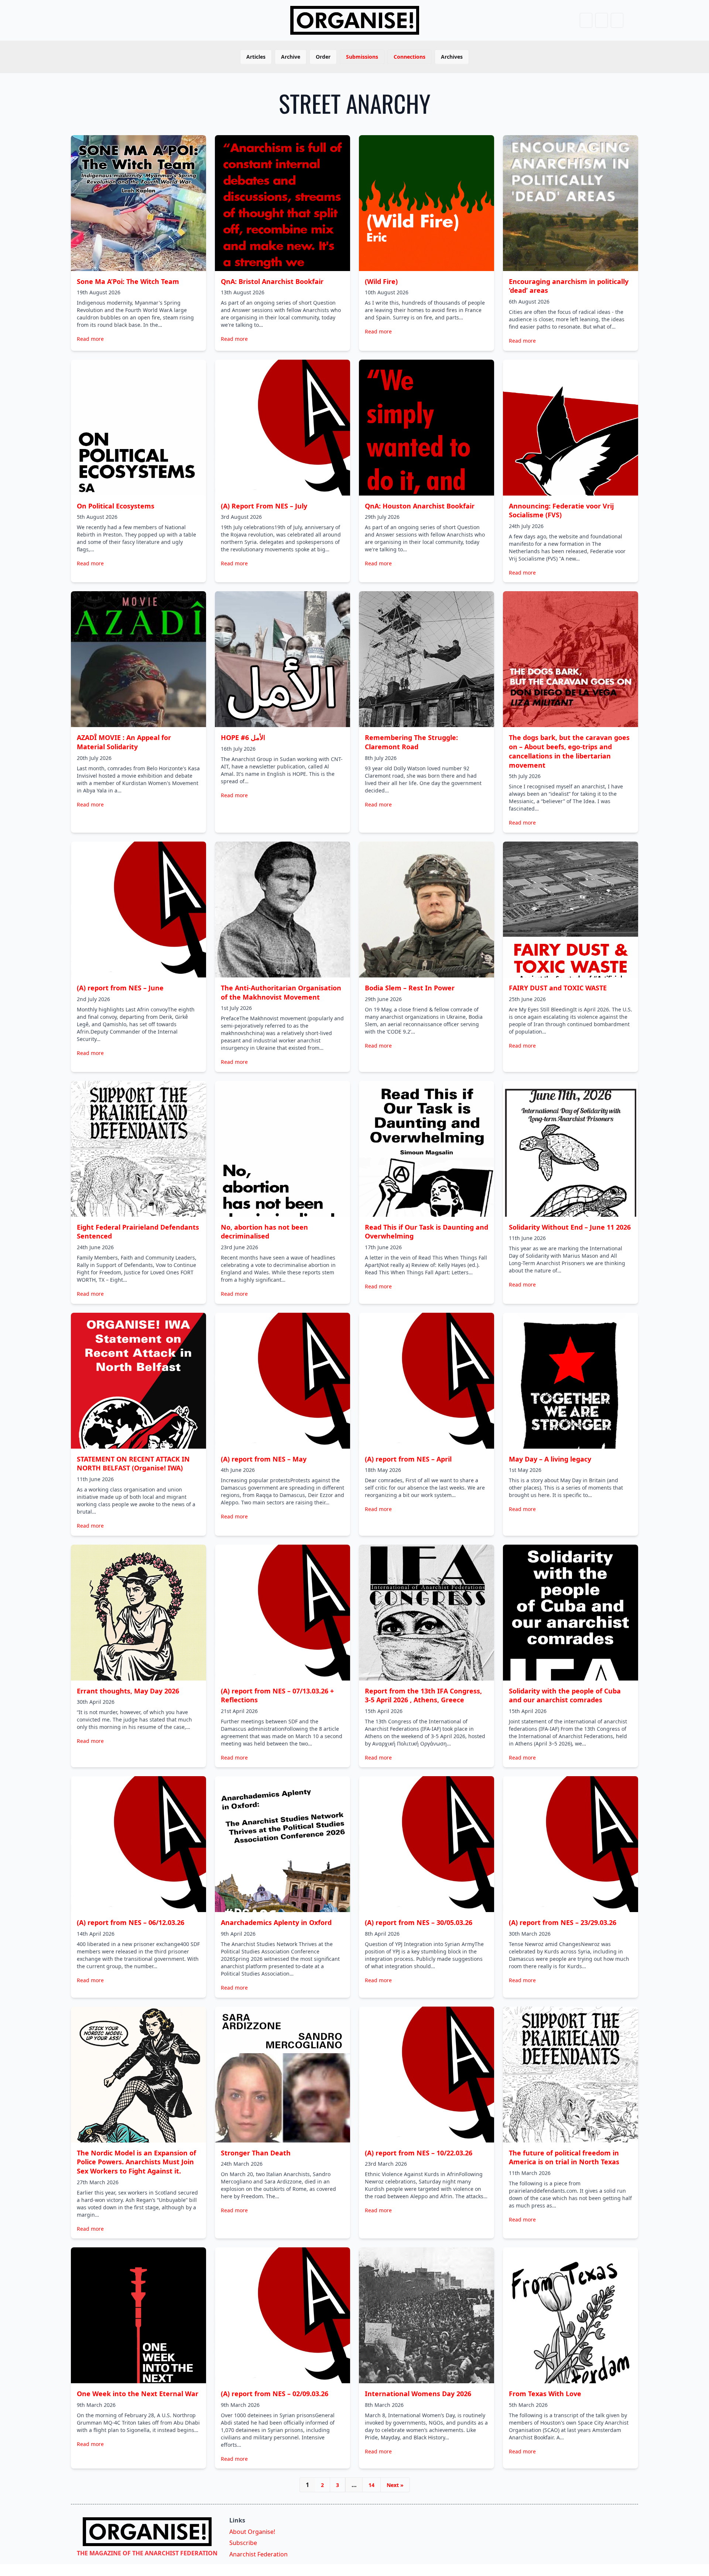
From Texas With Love (545, 2394)
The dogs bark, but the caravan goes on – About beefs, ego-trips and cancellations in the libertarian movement (569, 751)
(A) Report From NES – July (264, 506)
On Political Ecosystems (116, 506)
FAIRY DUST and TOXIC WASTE (558, 988)
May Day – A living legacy (550, 1459)
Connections (410, 57)
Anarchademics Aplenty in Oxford (276, 1922)
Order (323, 57)
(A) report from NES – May (264, 1459)
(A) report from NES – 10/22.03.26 (419, 2153)
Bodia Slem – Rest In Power (410, 988)
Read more (90, 339)
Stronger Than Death (256, 2153)
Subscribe (243, 2543)
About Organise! (252, 2532)
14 (371, 2485)
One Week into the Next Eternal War (138, 2394)
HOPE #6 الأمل (243, 737)
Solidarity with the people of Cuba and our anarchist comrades (565, 1695)
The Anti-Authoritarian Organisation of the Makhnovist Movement (281, 992)
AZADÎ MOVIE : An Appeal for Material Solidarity (124, 742)
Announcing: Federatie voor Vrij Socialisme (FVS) (561, 511)
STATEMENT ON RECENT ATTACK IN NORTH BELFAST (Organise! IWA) (133, 1464)
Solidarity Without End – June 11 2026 (570, 1227)
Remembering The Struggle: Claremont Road (411, 742)
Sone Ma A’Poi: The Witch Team (128, 281)
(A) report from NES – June (120, 988)
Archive (291, 57)
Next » (395, 2485)
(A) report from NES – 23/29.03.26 (563, 1922)
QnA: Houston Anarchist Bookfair (420, 506)
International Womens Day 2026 (418, 2394)
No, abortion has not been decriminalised (264, 1232)
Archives (452, 57)
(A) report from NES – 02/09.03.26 (275, 2394)
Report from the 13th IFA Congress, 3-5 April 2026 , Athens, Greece (423, 1695)
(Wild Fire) (381, 281)
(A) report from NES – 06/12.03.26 (131, 1922)
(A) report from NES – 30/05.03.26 (419, 1922)
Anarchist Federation (258, 2554)
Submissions (362, 57)
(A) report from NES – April (408, 1459)
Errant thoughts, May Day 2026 (128, 1691)
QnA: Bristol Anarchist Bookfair (272, 281)
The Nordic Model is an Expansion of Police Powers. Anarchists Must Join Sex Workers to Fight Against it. (136, 2162)
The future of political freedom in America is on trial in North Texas (564, 2157)
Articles (256, 57)
